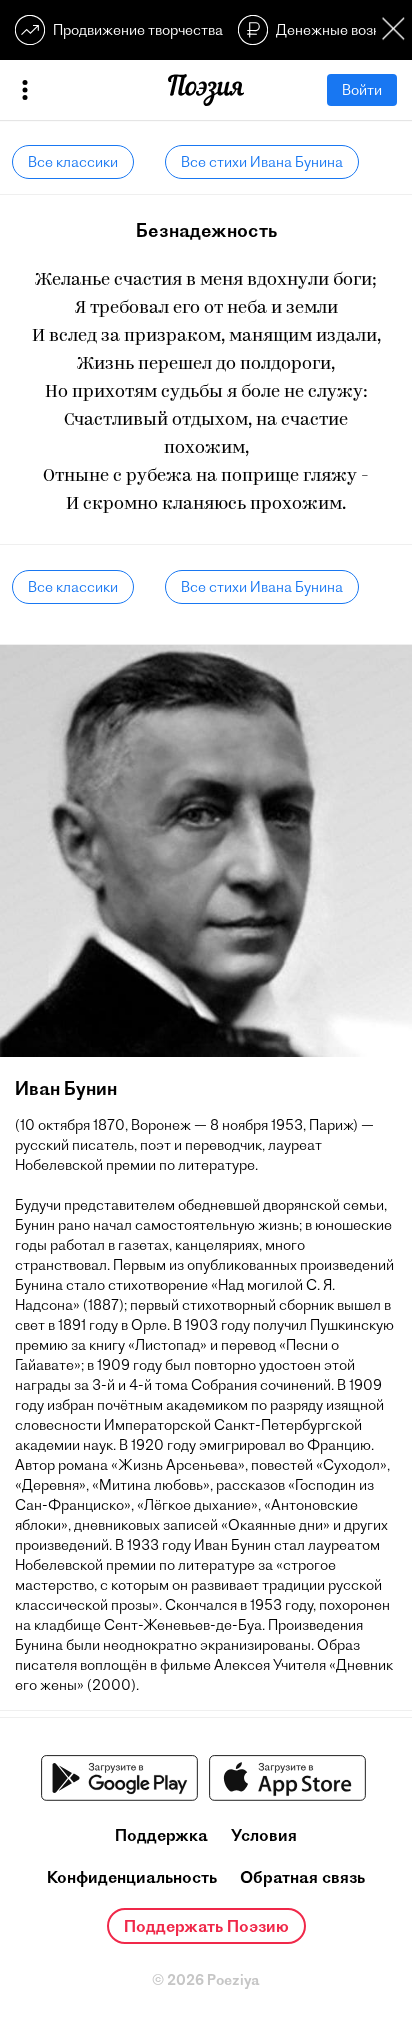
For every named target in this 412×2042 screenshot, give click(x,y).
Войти (362, 90)
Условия (264, 1835)
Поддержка (161, 1835)
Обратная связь (302, 1877)
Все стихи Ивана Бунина (262, 162)
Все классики (73, 162)
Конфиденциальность (132, 1877)
